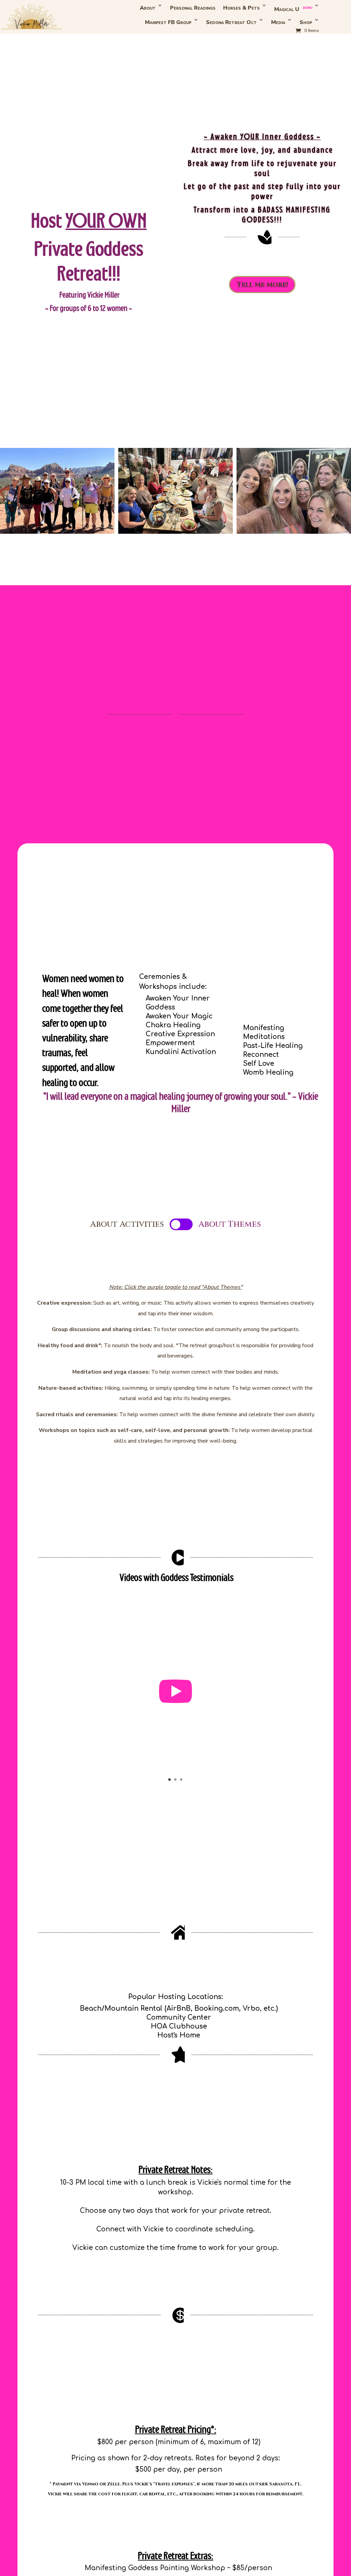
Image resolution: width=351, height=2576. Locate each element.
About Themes (230, 1224)
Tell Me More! (262, 285)
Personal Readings (193, 8)
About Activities (127, 1224)
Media (278, 22)
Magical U (293, 9)
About (148, 8)
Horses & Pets (241, 8)
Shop (306, 22)
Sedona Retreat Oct (231, 22)
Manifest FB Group (168, 22)
